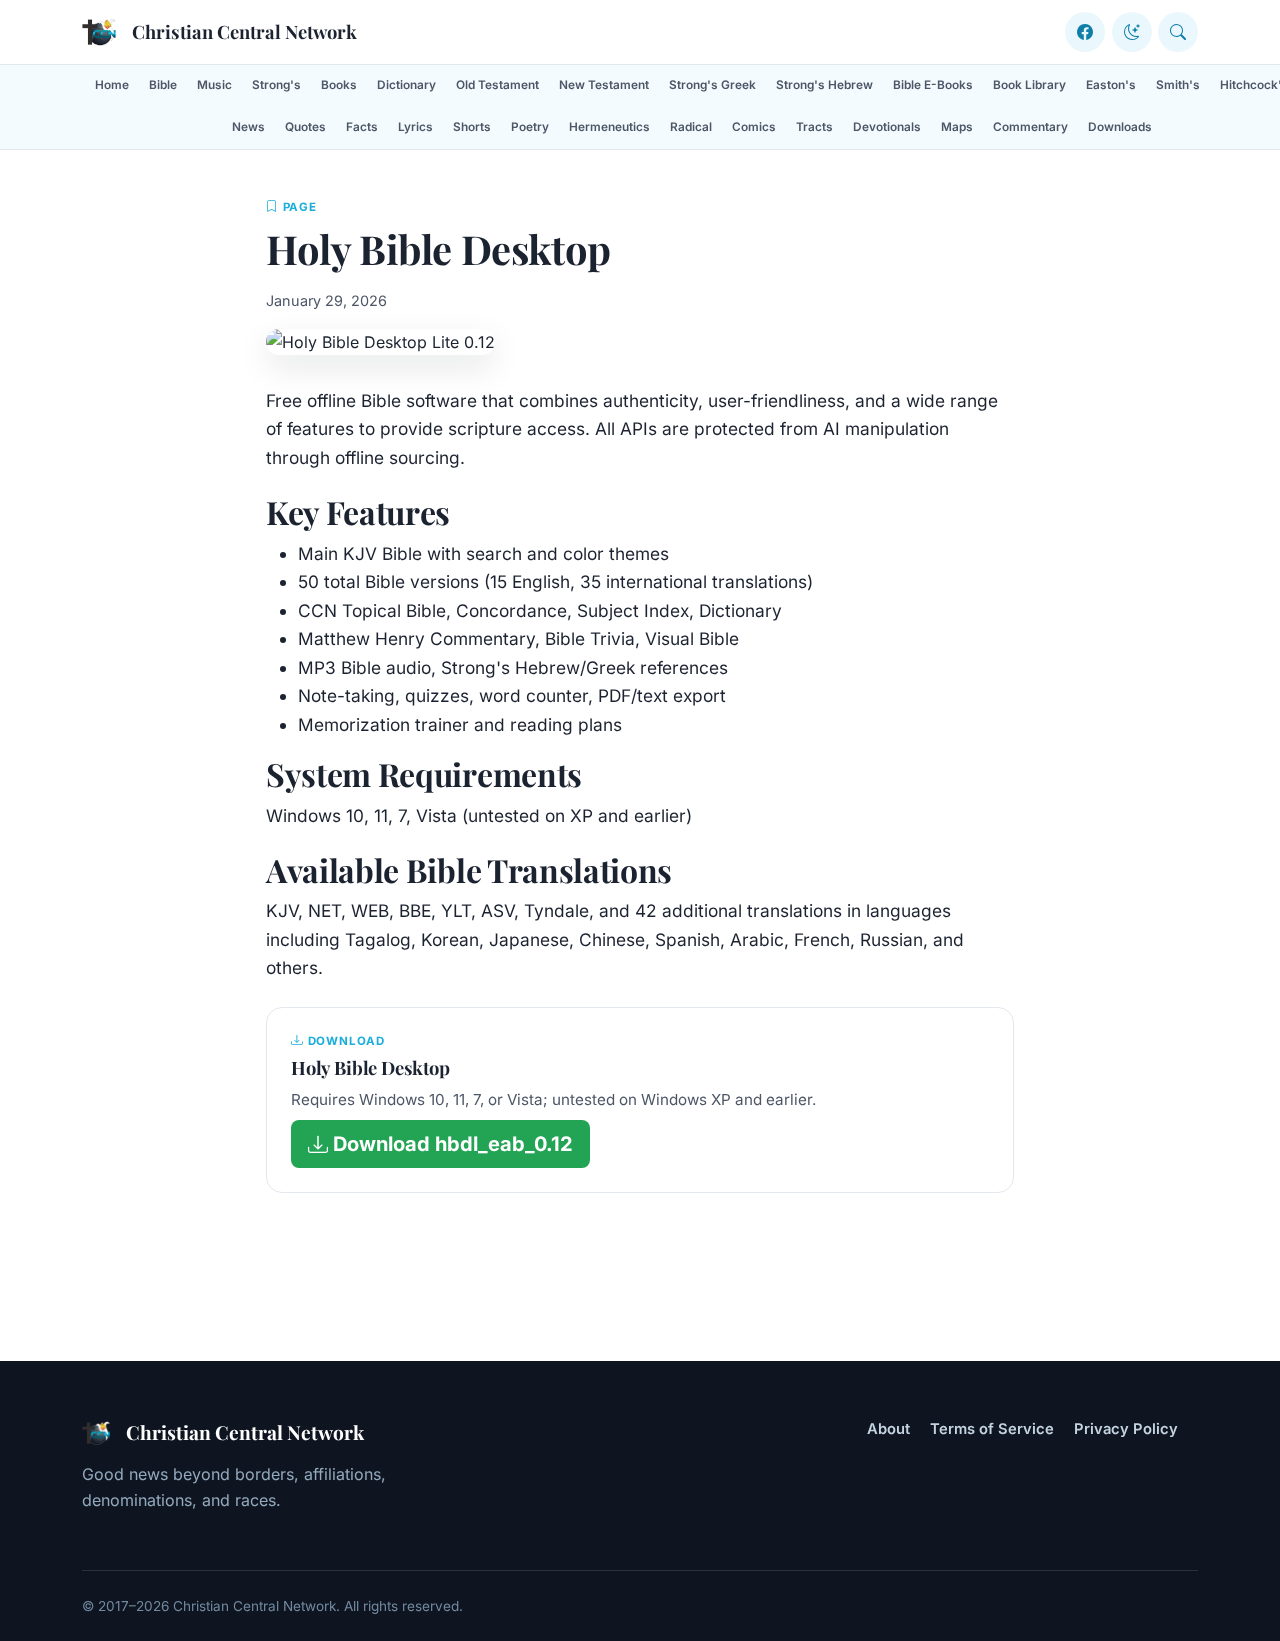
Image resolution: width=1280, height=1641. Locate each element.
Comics (754, 127)
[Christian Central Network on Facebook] (1085, 32)
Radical (691, 127)
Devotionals (887, 127)
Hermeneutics (609, 127)
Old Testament (497, 85)
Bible (163, 85)
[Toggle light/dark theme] (1132, 32)
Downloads (1120, 127)
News (248, 127)
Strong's (276, 85)
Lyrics (415, 127)
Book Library (1029, 85)
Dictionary (406, 85)
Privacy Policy (1126, 1429)
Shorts (472, 127)
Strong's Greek (712, 85)
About (888, 1429)
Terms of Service (992, 1429)
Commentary (1030, 127)
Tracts (814, 127)
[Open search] (1178, 32)
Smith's (1178, 85)
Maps (957, 127)
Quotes (305, 127)
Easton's (1111, 85)
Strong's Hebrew (824, 85)
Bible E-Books (933, 85)
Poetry (530, 127)
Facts (362, 127)
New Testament (604, 85)
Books (339, 85)
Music (214, 85)
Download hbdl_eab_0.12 (450, 1144)
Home (112, 85)
